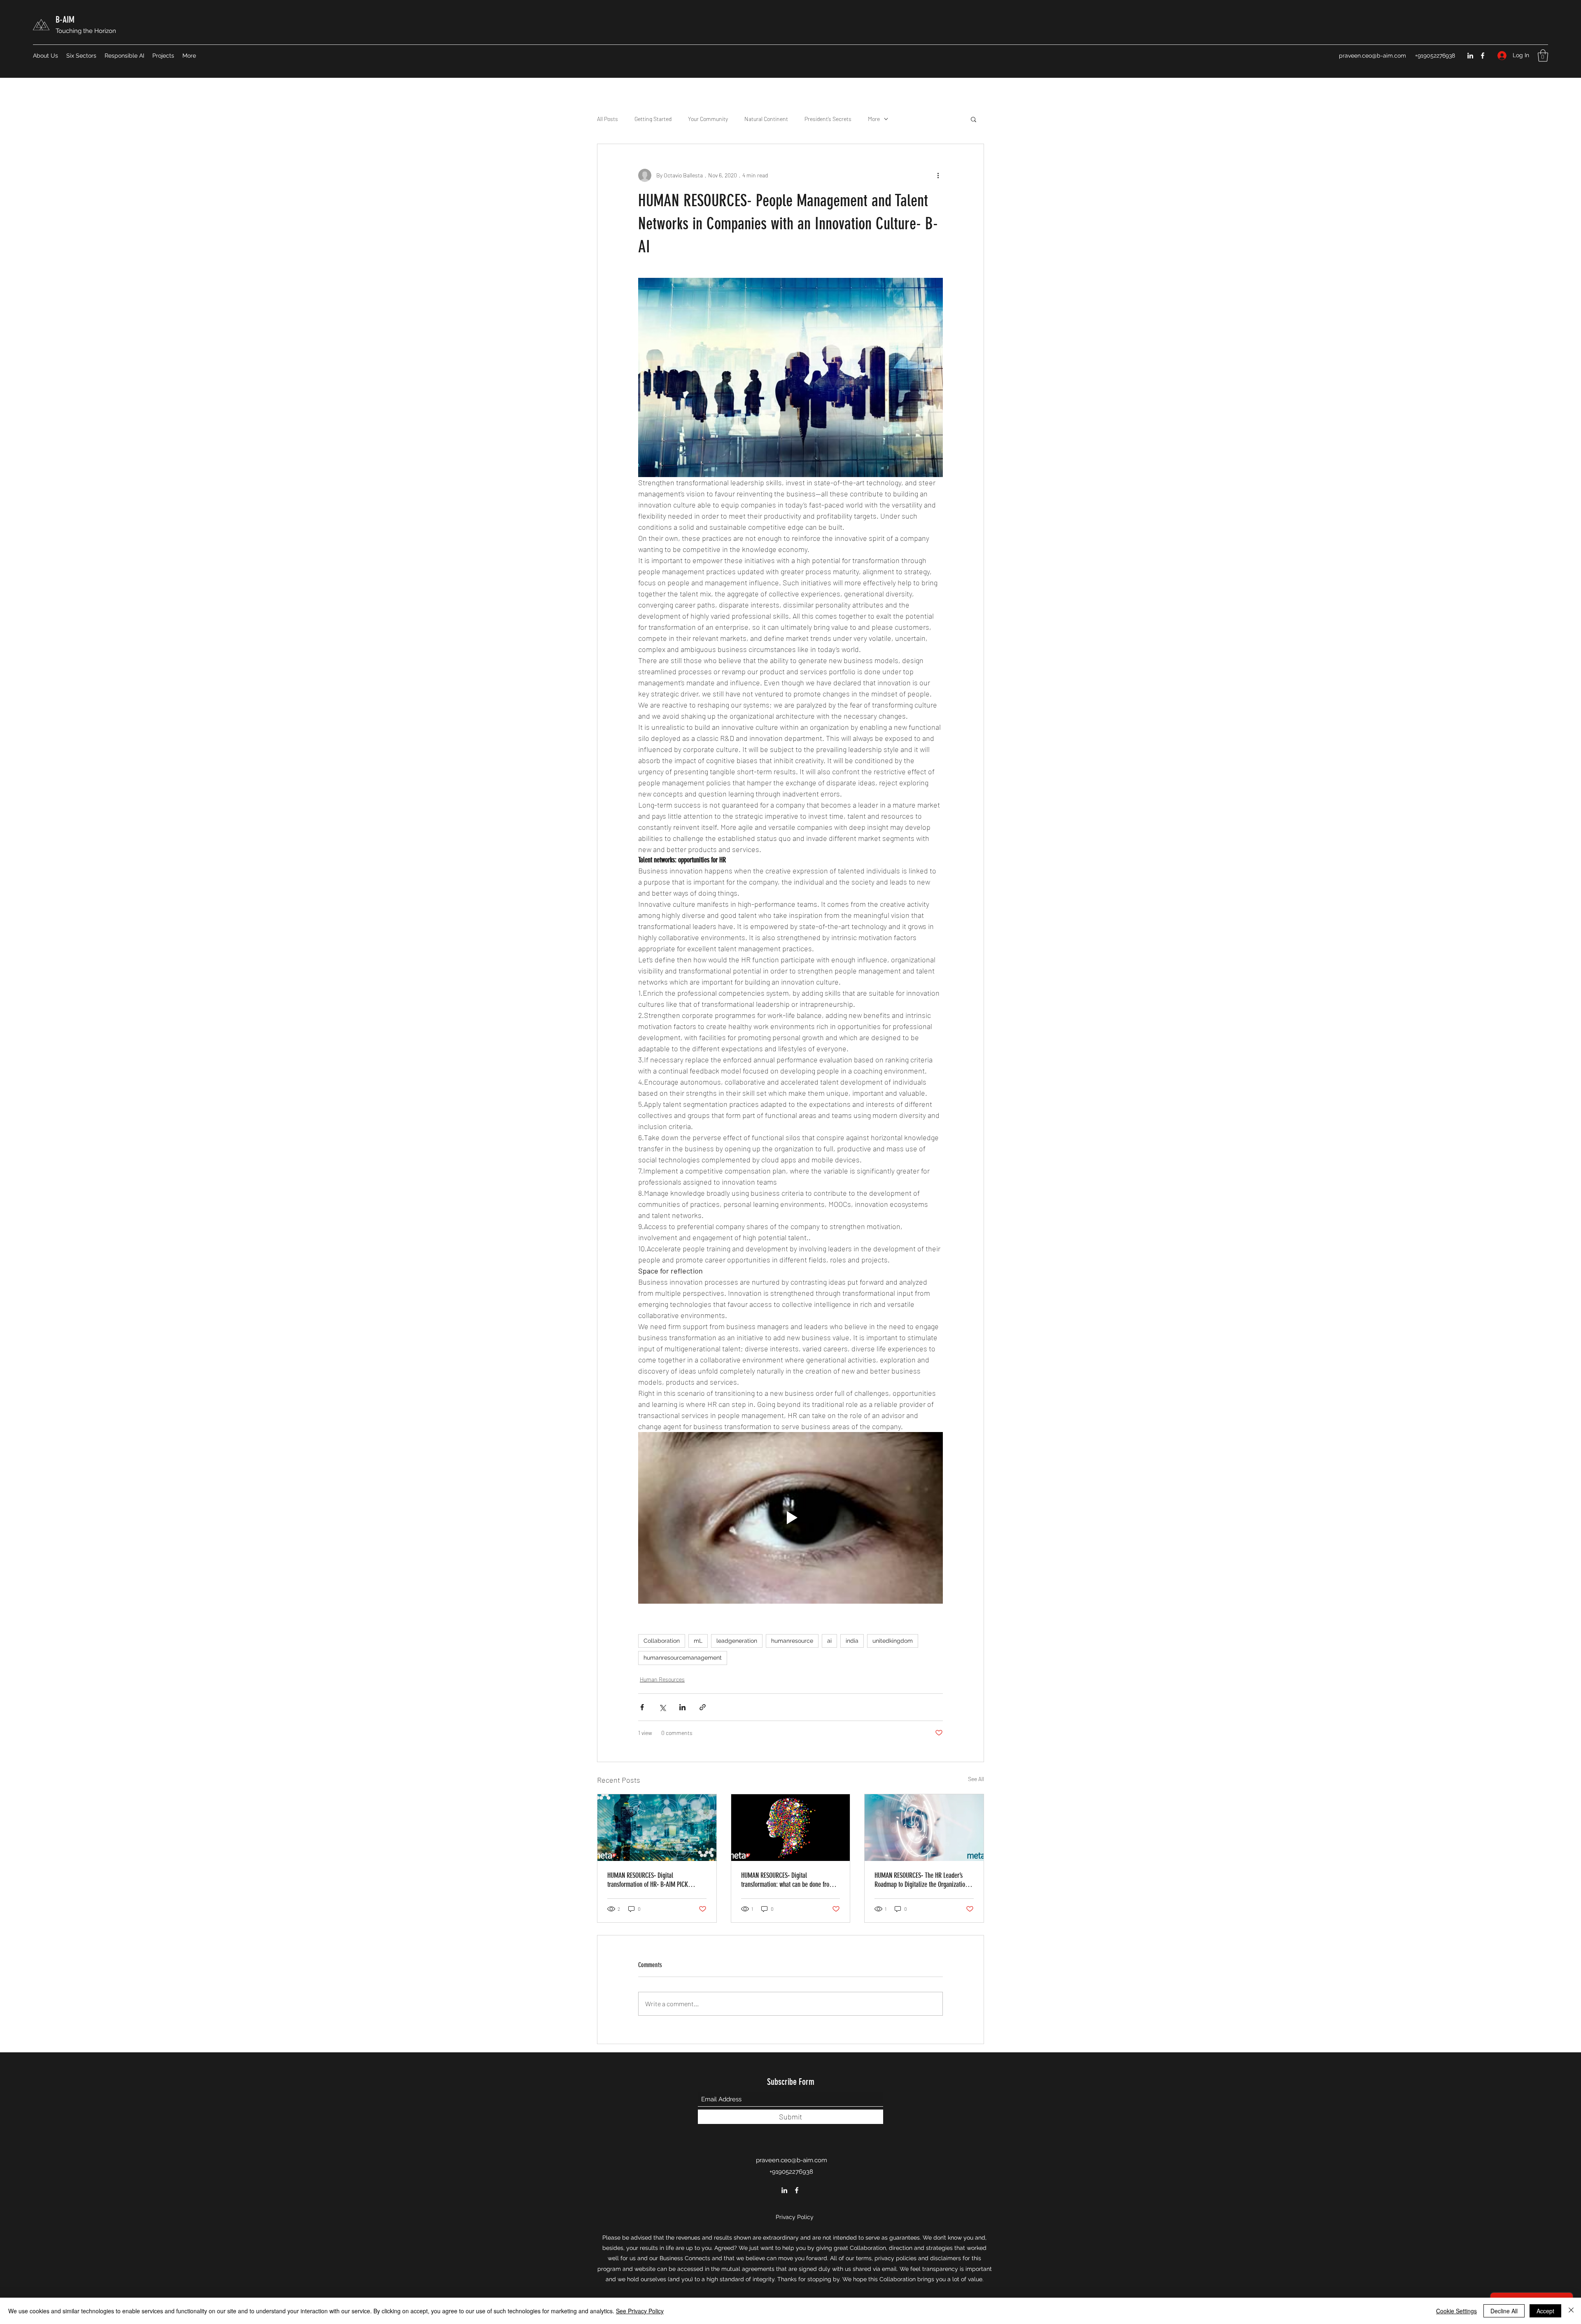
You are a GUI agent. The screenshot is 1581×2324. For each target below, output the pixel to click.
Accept (1545, 2311)
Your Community (708, 119)
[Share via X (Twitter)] (662, 1707)
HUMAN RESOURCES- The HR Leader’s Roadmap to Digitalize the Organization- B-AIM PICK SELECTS (922, 1880)
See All (976, 1779)
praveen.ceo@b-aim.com (1372, 56)
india (852, 1641)
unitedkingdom (893, 1641)
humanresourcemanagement (683, 1658)
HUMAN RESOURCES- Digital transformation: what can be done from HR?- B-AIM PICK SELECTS (787, 1880)
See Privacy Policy (640, 2311)
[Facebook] (1483, 56)
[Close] (1571, 2311)
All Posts (607, 119)
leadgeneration (737, 1641)
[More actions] (938, 175)
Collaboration (662, 1641)
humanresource (792, 1641)
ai (829, 1641)
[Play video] (790, 1518)
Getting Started (653, 119)
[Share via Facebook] (642, 1707)
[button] (1543, 56)
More (874, 119)
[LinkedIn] (1470, 56)
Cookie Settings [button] (1456, 2311)
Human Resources (662, 1679)
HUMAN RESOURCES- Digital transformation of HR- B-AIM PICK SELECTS (648, 1880)
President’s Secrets (828, 119)
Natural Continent (766, 119)
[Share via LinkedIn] (682, 1707)
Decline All (1504, 2311)
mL (698, 1641)
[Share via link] (703, 1707)
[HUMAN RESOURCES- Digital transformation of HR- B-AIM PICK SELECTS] (657, 1828)
